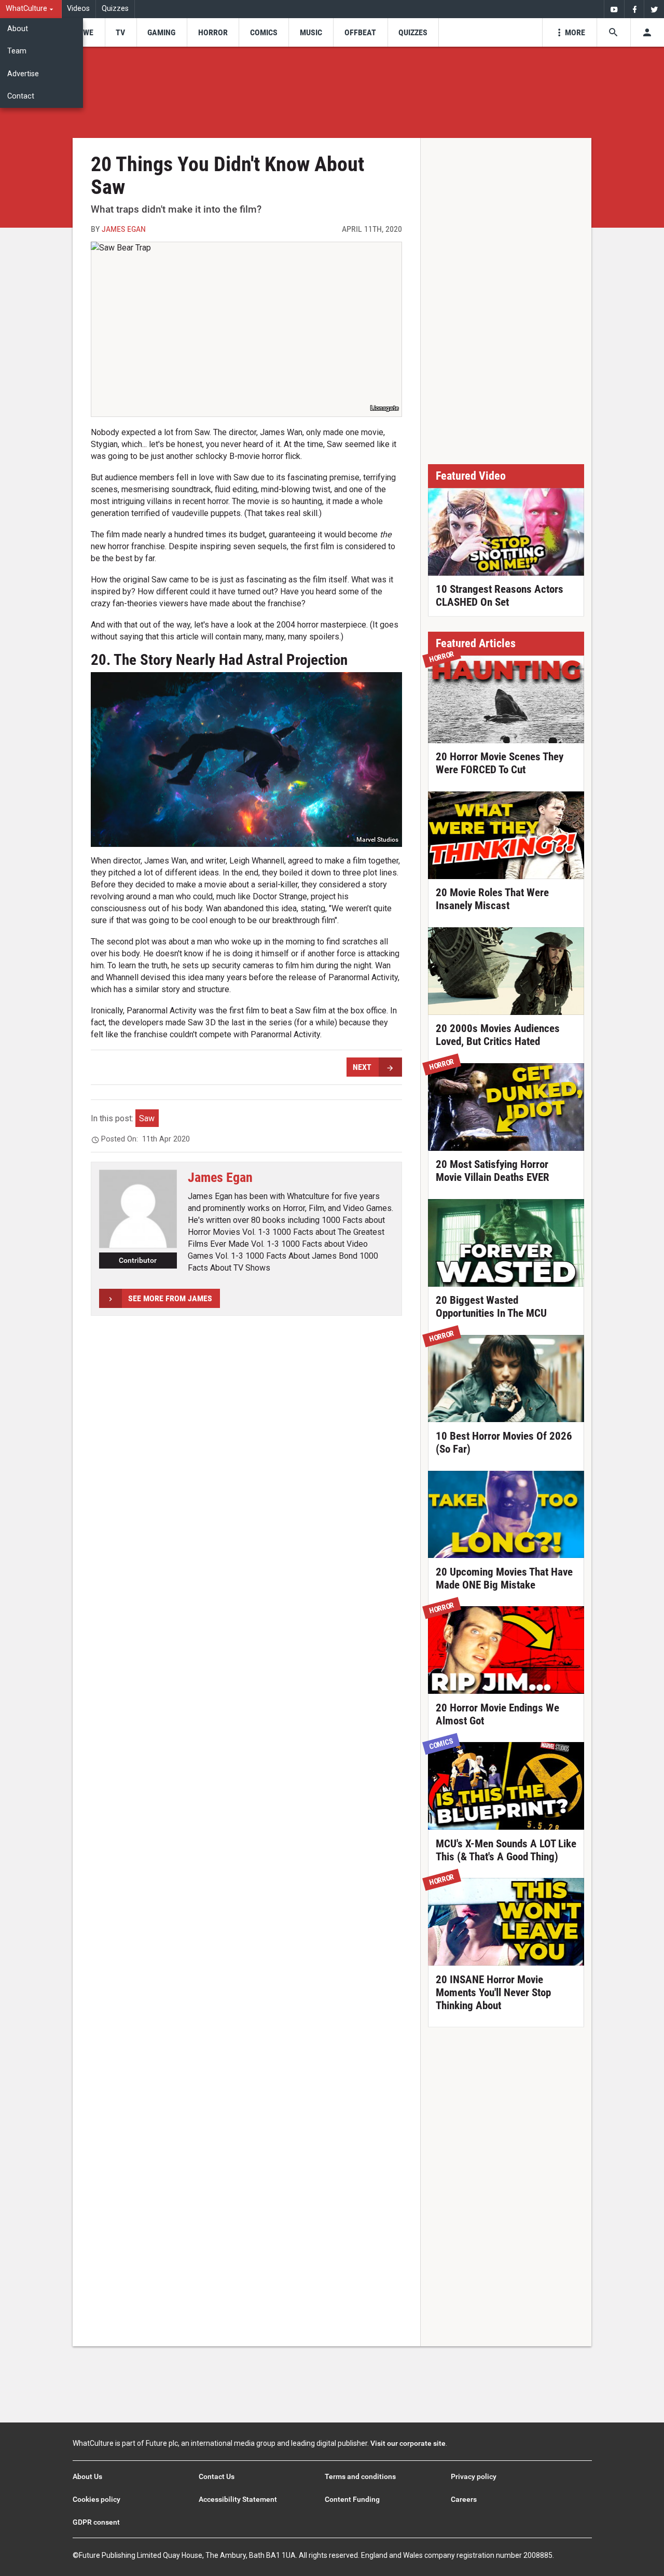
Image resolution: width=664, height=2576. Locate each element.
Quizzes (115, 9)
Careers (464, 2499)
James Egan (124, 229)
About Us (87, 2476)
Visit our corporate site (408, 2443)
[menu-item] (85, 32)
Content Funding (352, 2499)
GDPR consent (96, 2522)
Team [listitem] (17, 51)
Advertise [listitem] (23, 74)
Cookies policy (96, 2499)
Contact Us (217, 2476)
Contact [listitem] (21, 96)
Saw (147, 1118)
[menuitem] (31, 9)
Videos (78, 9)
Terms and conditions (360, 2476)
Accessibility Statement (238, 2499)
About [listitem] (18, 29)
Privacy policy (474, 2476)
